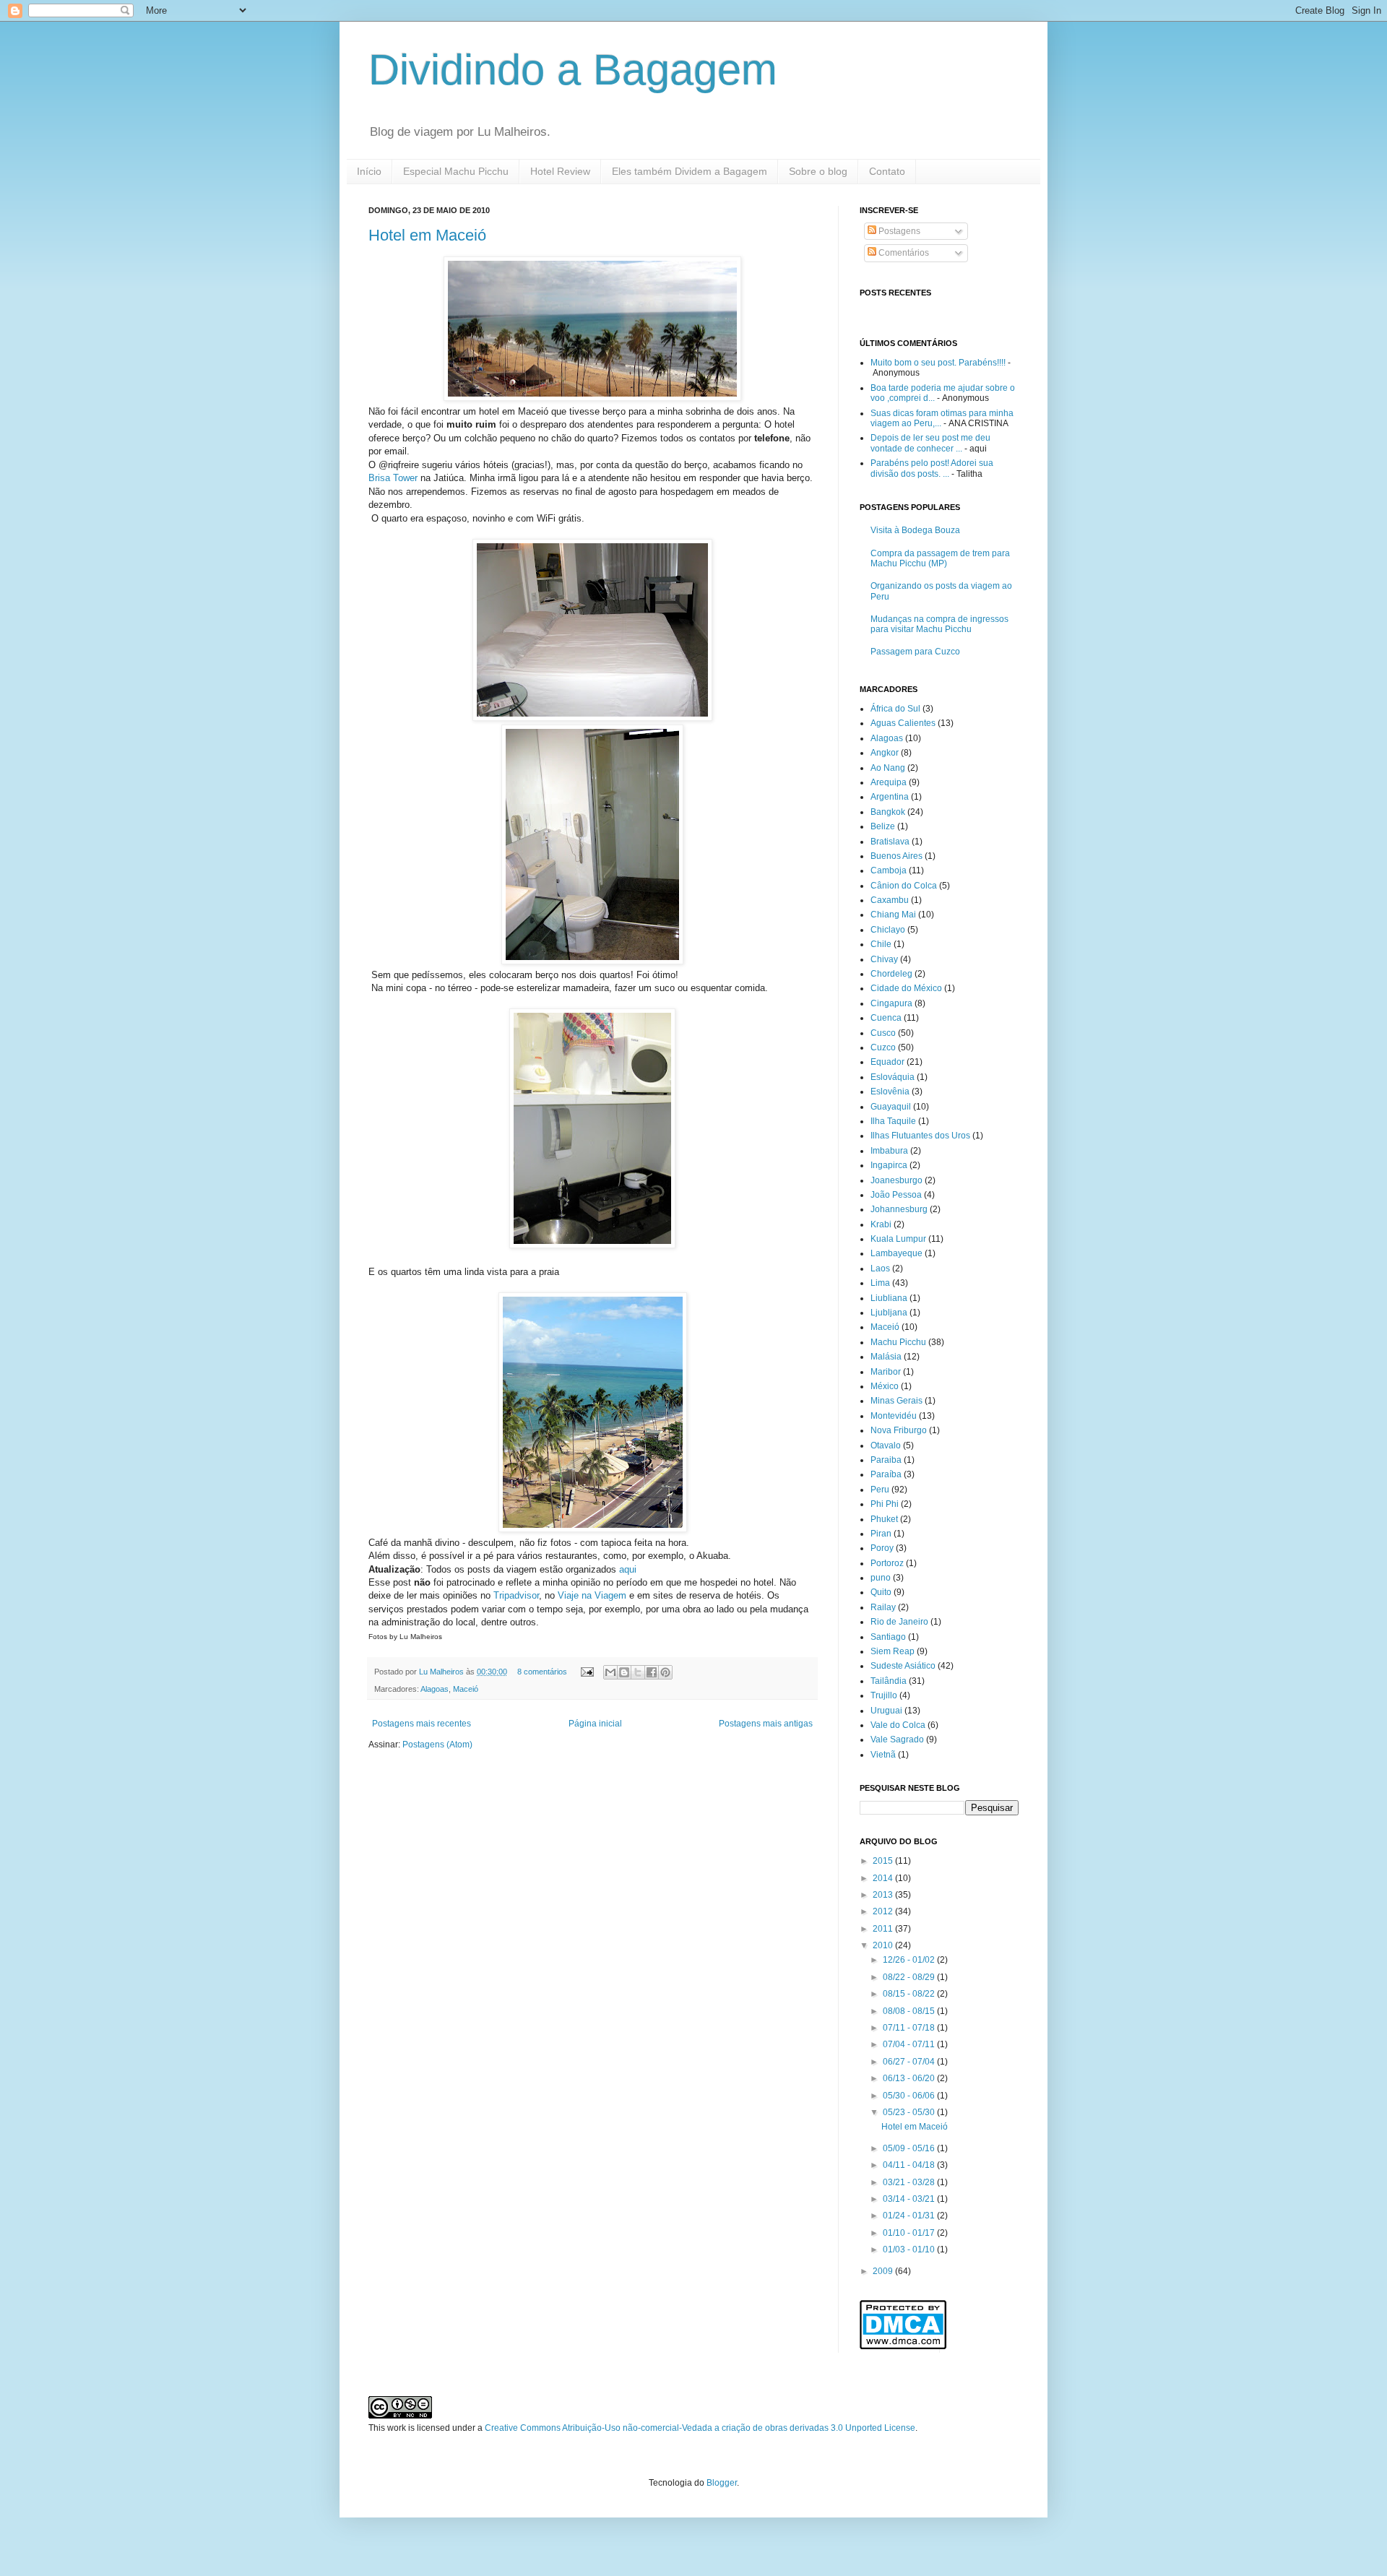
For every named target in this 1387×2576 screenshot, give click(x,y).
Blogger (722, 2483)
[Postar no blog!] (624, 1672)
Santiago (888, 1637)
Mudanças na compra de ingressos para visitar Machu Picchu (939, 624)
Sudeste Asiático (903, 1666)
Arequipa (889, 782)
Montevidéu (894, 1416)
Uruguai (886, 1711)
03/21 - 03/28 (910, 2182)
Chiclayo (888, 930)
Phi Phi (885, 1504)
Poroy (882, 1548)
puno (881, 1578)
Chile (881, 944)
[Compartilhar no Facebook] (652, 1672)
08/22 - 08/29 (910, 1977)
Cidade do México (906, 988)
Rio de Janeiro (899, 1622)
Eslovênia (890, 1092)
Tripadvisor (516, 1595)
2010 (884, 1945)
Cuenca (886, 1018)
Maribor (886, 1372)
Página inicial (595, 1724)
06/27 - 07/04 (910, 2062)
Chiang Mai (893, 915)
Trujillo (884, 1695)
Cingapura (891, 1003)
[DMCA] (903, 2346)
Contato (887, 171)
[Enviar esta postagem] (587, 1672)
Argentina (890, 797)
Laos (880, 1268)
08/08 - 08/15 (910, 2011)
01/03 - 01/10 (910, 2249)
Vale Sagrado (897, 1739)
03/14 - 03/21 (910, 2199)
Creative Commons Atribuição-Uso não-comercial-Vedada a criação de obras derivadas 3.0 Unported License (700, 2428)
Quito (881, 1592)
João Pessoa (896, 1195)
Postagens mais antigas (766, 1724)
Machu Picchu (898, 1342)
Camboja (889, 870)
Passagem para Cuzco (915, 652)
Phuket (884, 1519)
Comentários (903, 253)
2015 (884, 1861)
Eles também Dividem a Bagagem (690, 171)
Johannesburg (899, 1209)
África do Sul (895, 709)
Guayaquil (891, 1107)
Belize (883, 826)
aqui (628, 1569)
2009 (884, 2271)
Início (369, 171)
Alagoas (435, 1689)
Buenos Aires (896, 856)
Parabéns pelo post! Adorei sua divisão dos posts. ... (932, 468)
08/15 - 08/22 (910, 1994)
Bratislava (890, 842)
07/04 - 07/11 (910, 2044)
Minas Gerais (896, 1401)
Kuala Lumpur (898, 1239)
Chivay (884, 959)
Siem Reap (893, 1651)
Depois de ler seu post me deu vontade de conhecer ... (930, 443)
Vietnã (883, 1755)
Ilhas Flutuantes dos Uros (920, 1136)
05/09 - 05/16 (910, 2148)
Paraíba (886, 1474)
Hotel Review (560, 171)
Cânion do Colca (904, 886)
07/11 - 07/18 (910, 2028)
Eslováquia (893, 1077)
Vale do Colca (898, 1725)
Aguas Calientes (903, 723)
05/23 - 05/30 (910, 2112)
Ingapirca (889, 1165)
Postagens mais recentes (422, 1724)
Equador (887, 1062)
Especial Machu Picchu (456, 171)
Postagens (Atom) (437, 1745)
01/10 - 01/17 (910, 2233)
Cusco (883, 1033)
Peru (880, 1490)
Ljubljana (889, 1313)
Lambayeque (896, 1253)
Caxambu (890, 900)
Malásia (886, 1357)
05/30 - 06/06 (910, 2096)
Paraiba (886, 1460)
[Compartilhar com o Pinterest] (665, 1672)
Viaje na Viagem (592, 1595)
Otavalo (886, 1445)
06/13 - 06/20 (910, 2078)
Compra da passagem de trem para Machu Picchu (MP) (940, 558)
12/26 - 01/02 (910, 1960)
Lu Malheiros (442, 1672)
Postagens (898, 231)
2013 (884, 1895)
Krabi (881, 1224)
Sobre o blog (818, 171)
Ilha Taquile (893, 1121)
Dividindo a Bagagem (573, 70)
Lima (880, 1283)
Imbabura (889, 1151)
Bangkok (888, 812)
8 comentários (542, 1672)
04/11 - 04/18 (910, 2165)
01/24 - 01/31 (910, 2216)
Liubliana (889, 1298)
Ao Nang (888, 768)
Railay (883, 1607)
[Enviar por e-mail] (610, 1672)
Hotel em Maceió (427, 235)
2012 (884, 1911)
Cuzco (883, 1047)
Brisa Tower (393, 478)
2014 (884, 1878)
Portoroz (887, 1563)
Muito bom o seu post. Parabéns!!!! (938, 363)
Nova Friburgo (899, 1430)
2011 (884, 1929)
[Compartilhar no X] (638, 1672)
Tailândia (889, 1681)
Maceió (466, 1689)
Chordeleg (891, 974)
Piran (881, 1534)
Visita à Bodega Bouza (915, 530)
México (885, 1386)
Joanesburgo (896, 1180)
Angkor (885, 753)
